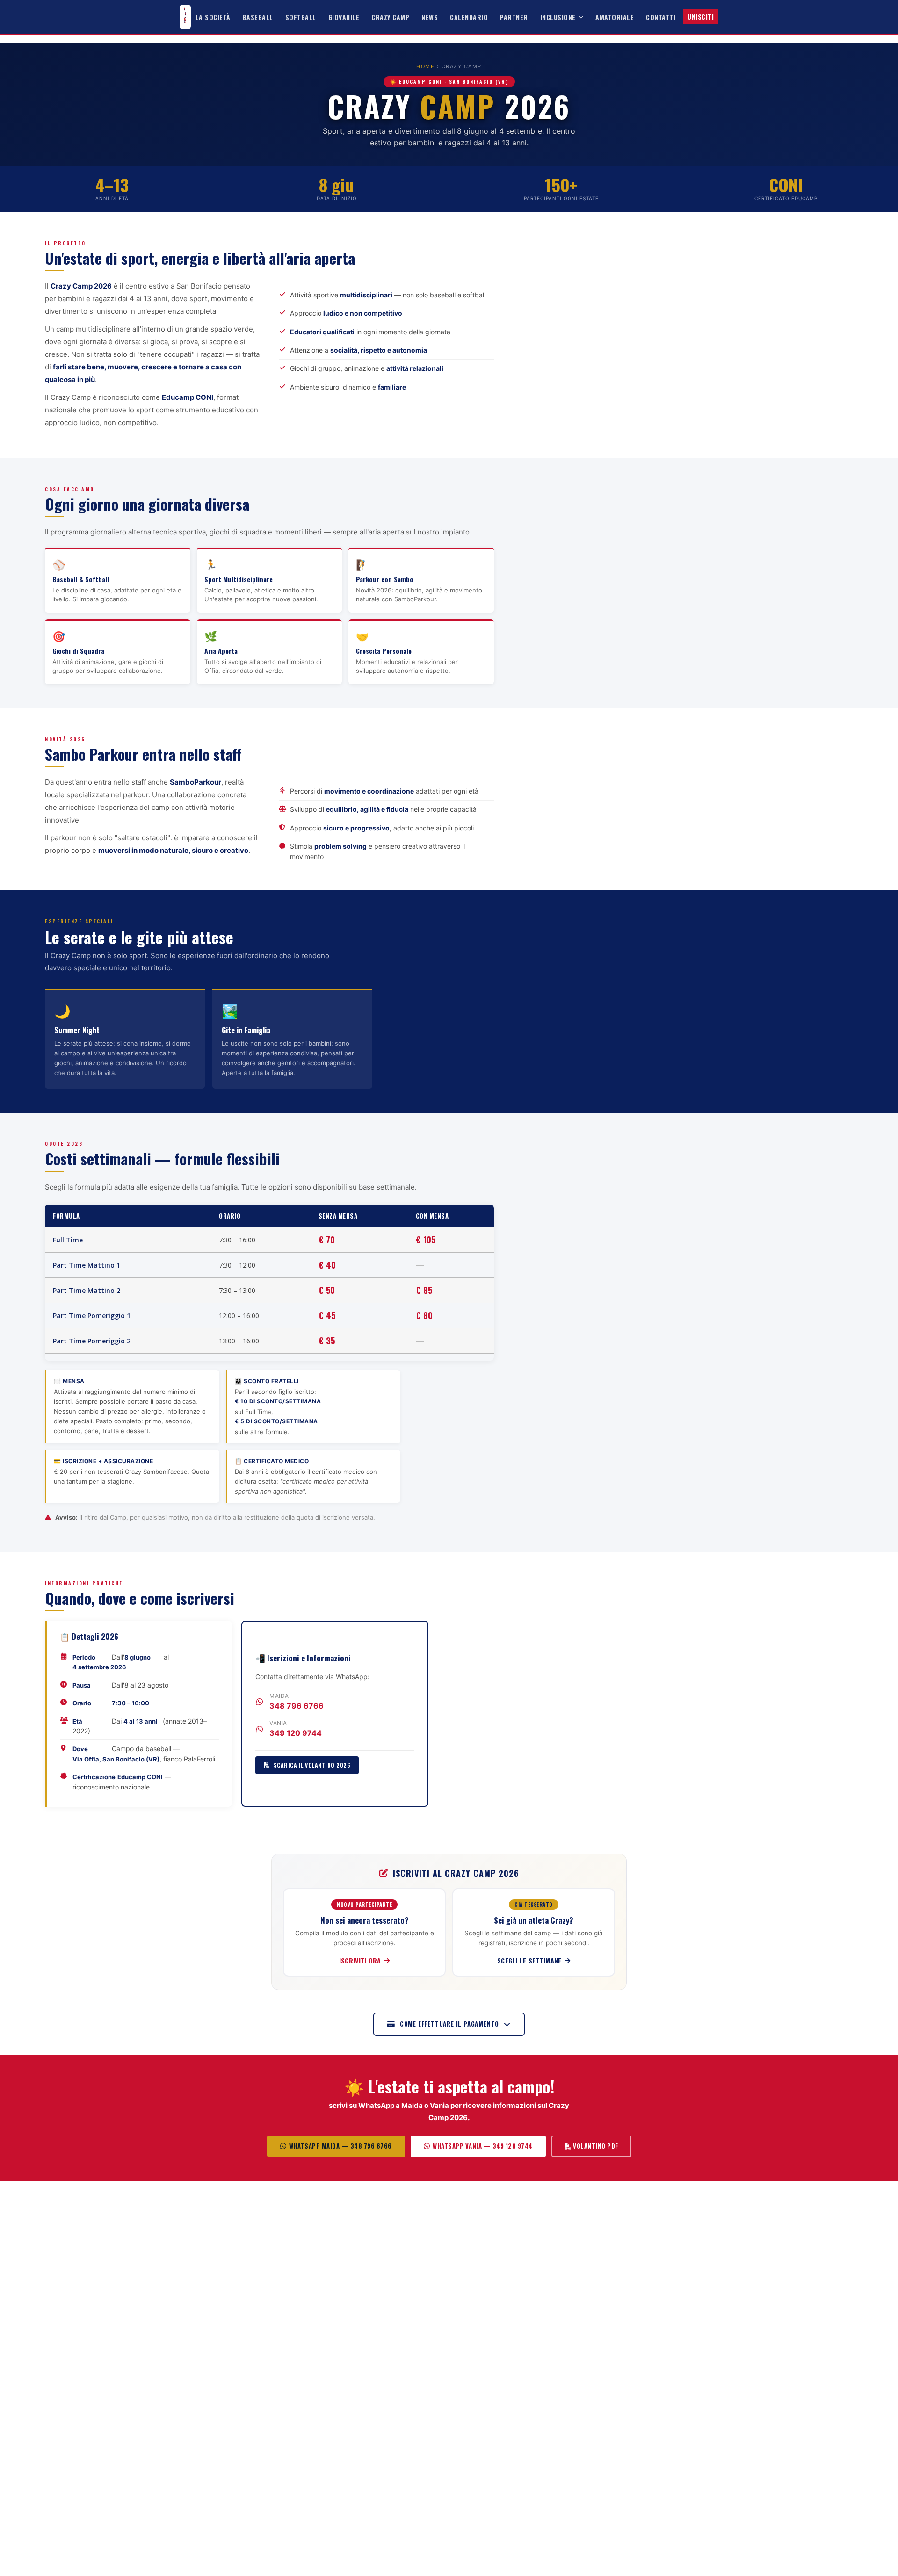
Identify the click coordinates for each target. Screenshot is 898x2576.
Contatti (661, 17)
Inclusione (558, 17)
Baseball (258, 17)
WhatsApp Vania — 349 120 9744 (483, 2146)
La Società (213, 17)
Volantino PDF (596, 2146)
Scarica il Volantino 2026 (312, 1765)
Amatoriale (615, 17)
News (430, 17)
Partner (514, 17)
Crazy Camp (390, 17)
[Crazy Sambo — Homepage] (185, 17)
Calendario (469, 17)
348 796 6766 (297, 1706)
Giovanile (344, 17)
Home (425, 66)
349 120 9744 (296, 1733)
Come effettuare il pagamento (449, 2024)
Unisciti (701, 17)
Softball (301, 17)
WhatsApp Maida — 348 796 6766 (340, 2146)
